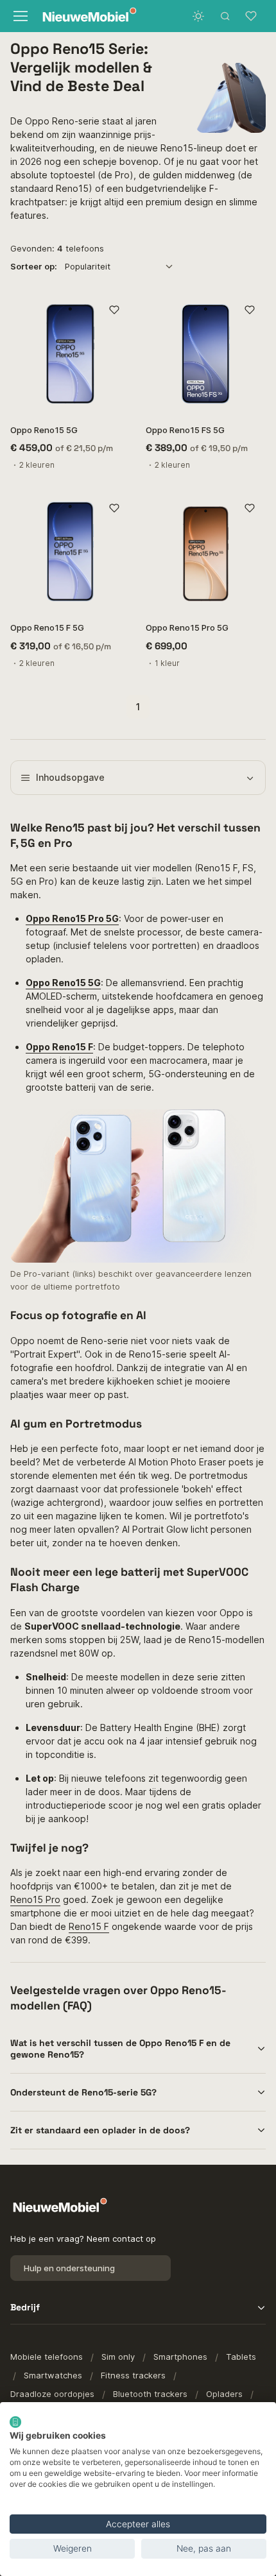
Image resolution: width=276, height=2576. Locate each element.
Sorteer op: (34, 266)
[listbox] (123, 266)
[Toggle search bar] (225, 16)
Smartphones (180, 2357)
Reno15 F (89, 1926)
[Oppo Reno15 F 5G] (70, 551)
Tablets (241, 2357)
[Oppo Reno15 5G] (70, 354)
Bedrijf (25, 2307)
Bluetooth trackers (150, 2394)
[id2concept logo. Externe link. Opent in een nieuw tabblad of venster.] (15, 2422)
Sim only (118, 2357)
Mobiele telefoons (47, 2357)
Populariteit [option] (88, 266)
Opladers (224, 2394)
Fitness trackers (133, 2375)
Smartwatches (53, 2375)
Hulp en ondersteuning (69, 2268)
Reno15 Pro (35, 1899)
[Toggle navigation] (20, 16)
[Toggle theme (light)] (198, 16)
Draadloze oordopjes (52, 2394)
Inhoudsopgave (70, 777)
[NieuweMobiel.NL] (86, 16)
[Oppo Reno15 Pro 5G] (206, 551)
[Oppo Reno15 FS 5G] (206, 354)
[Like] (114, 310)
